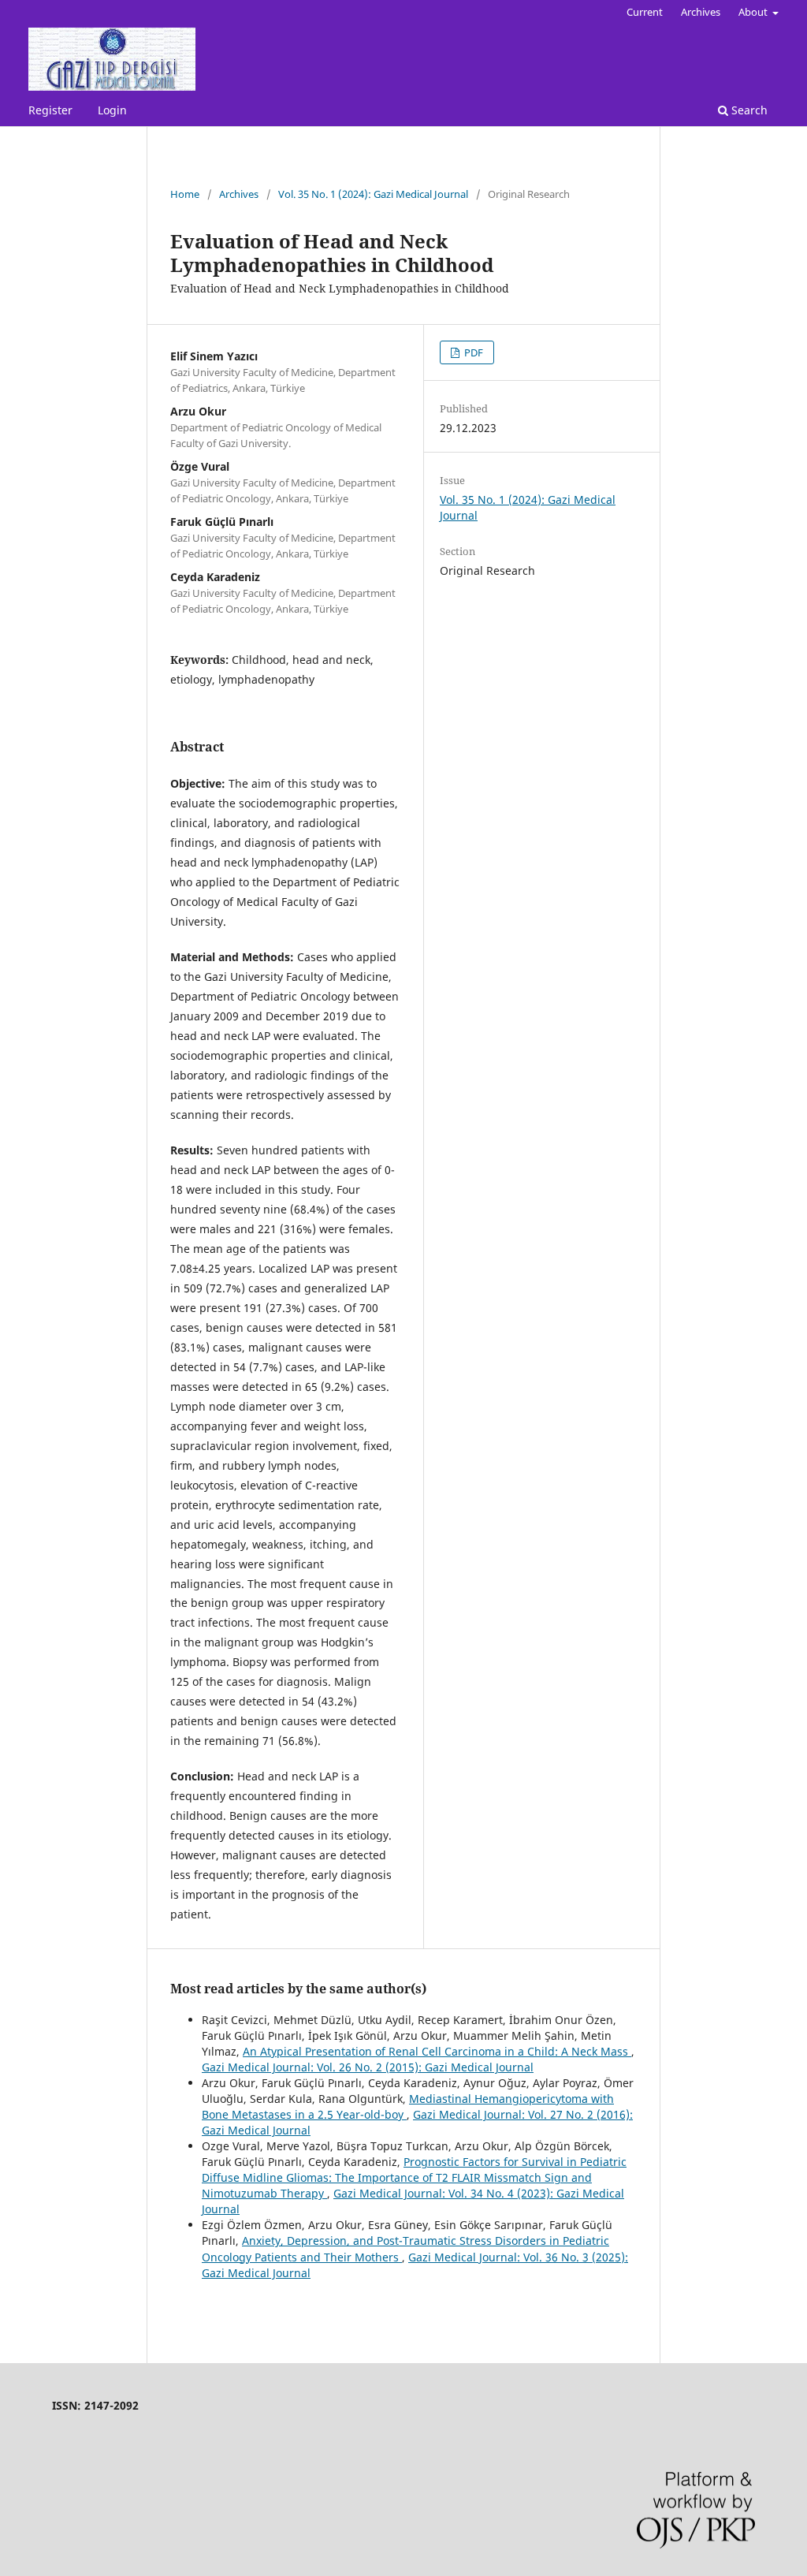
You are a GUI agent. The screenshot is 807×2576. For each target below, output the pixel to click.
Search (748, 110)
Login (112, 110)
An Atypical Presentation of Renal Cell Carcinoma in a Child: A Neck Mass (437, 2051)
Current (645, 12)
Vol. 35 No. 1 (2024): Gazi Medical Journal (373, 194)
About (754, 12)
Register (50, 110)
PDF (472, 352)
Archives (701, 12)
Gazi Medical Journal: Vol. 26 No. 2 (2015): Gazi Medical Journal (368, 2067)
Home (185, 194)
